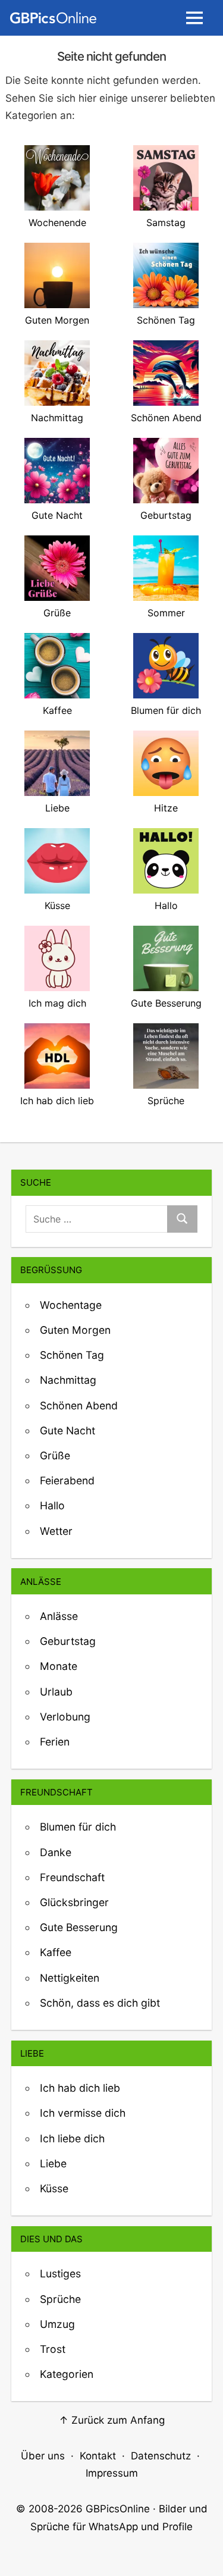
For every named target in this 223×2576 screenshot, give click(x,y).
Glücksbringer (74, 1902)
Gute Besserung (79, 1927)
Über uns (43, 2456)
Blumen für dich (78, 1827)
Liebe (53, 2163)
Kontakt (98, 2456)
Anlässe (59, 1616)
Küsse (54, 2188)
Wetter (56, 1531)
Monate (59, 1666)
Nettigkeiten (70, 1978)
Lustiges (60, 2273)
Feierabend (67, 1480)
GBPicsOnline (118, 2509)
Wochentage (71, 1305)
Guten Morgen (75, 1330)
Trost (53, 2349)
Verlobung (65, 1717)
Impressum (112, 2473)
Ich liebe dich (72, 2138)
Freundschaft (72, 1877)
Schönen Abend (79, 1405)
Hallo (52, 1505)
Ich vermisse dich (83, 2113)
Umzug (57, 2324)
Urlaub (56, 1692)
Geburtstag (68, 1641)
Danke (56, 1852)
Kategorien (67, 2374)
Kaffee (56, 1952)
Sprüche (60, 2299)
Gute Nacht (67, 1430)
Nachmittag (68, 1380)
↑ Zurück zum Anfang (112, 2420)
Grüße (55, 1455)
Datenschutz (161, 2456)
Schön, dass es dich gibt (100, 2003)
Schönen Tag (72, 1355)
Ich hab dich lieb (80, 2088)
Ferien (55, 1742)
